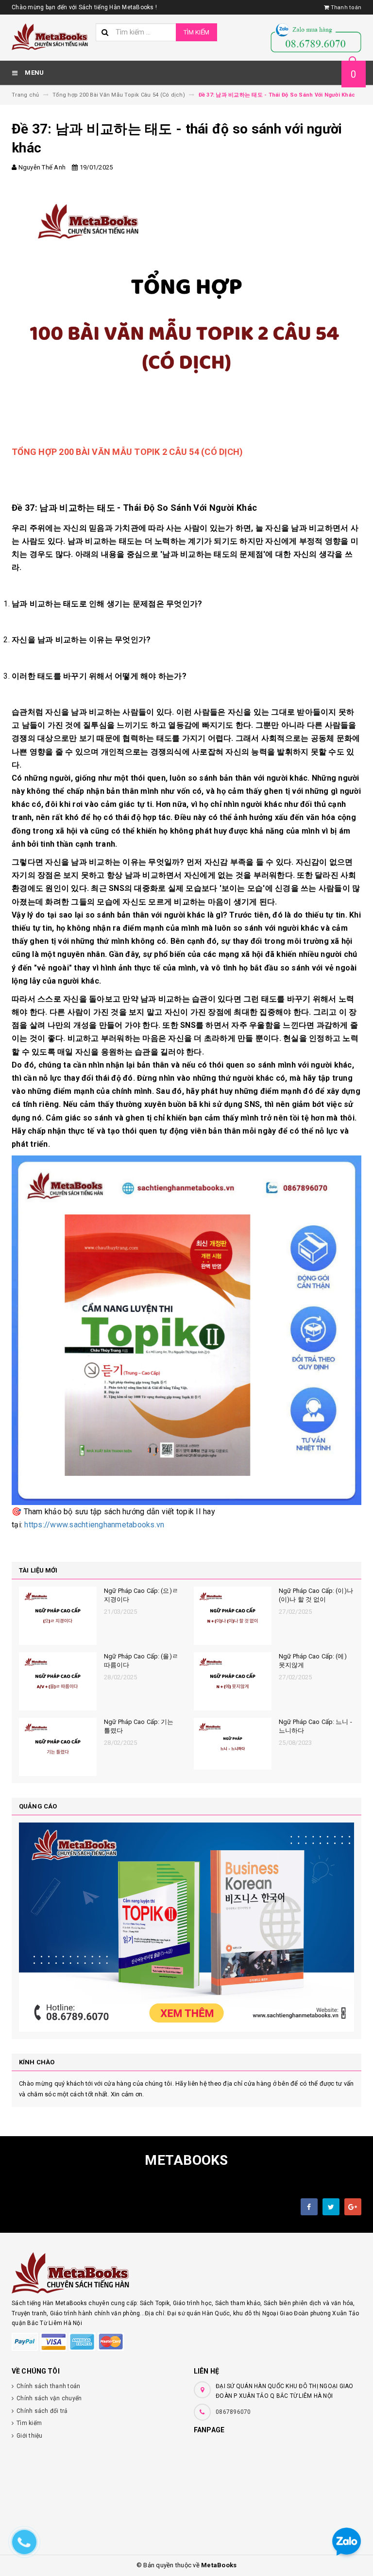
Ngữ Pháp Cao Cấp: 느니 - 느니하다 (315, 1726)
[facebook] (309, 2207)
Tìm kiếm (196, 32)
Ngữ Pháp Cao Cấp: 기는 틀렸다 (139, 1726)
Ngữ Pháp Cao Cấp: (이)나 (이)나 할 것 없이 (316, 1595)
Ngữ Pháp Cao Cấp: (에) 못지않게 (313, 1661)
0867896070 (233, 2412)
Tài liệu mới (38, 1570)
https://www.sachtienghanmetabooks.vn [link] (94, 1525)
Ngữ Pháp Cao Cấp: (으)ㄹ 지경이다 (141, 1595)
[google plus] (353, 2207)
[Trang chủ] (50, 37)
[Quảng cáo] (186, 1927)
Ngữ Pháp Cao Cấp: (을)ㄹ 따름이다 (141, 1661)
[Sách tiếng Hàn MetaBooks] (186, 2273)
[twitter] (331, 2207)
